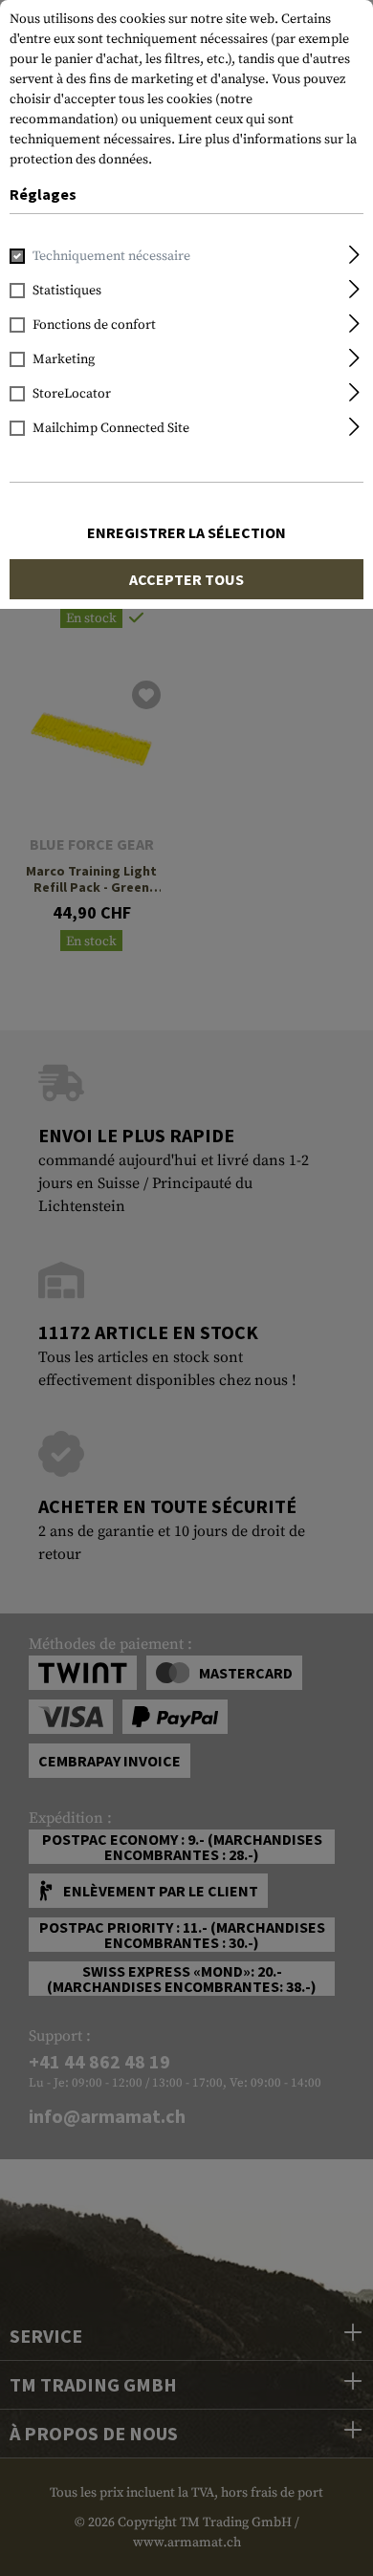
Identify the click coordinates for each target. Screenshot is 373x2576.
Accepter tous (186, 579)
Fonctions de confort (94, 325)
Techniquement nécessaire (111, 256)
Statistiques (67, 291)
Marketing (64, 359)
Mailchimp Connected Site (111, 428)
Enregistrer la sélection (186, 532)
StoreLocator (72, 394)
